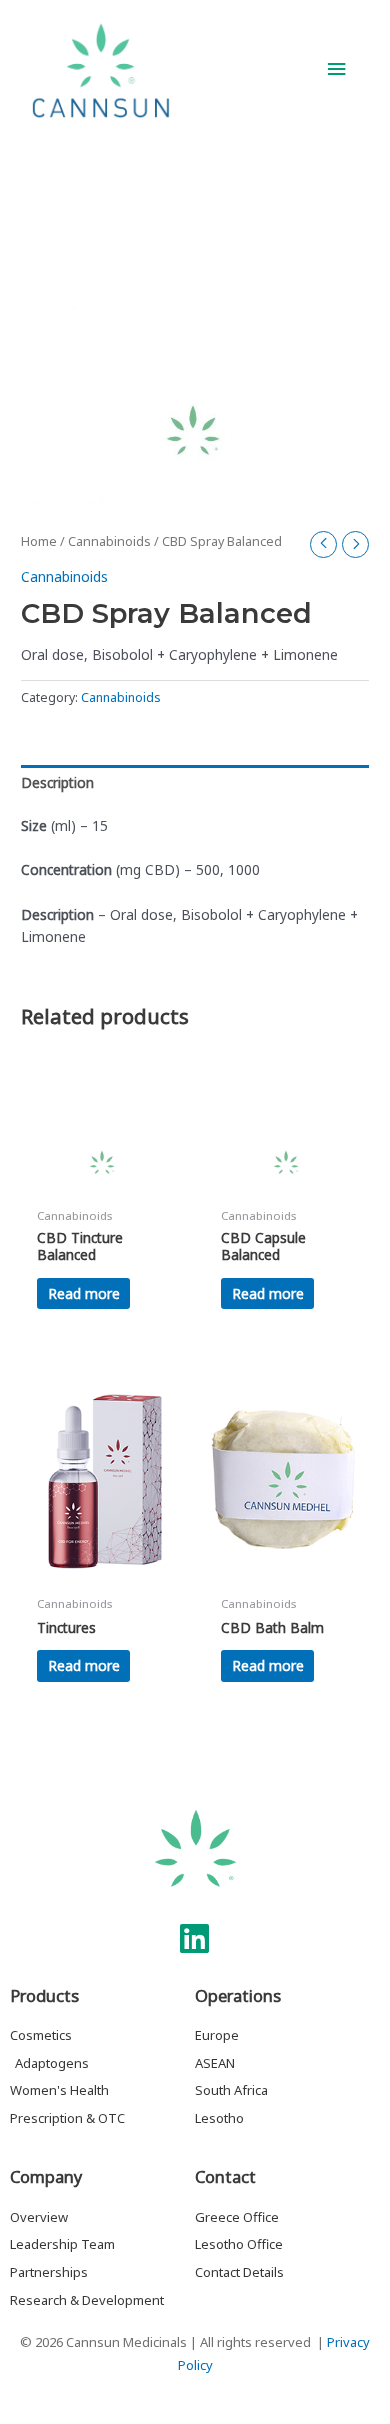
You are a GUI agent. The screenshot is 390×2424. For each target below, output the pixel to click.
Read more (84, 1293)
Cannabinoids (109, 541)
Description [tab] (57, 782)
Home (39, 541)
